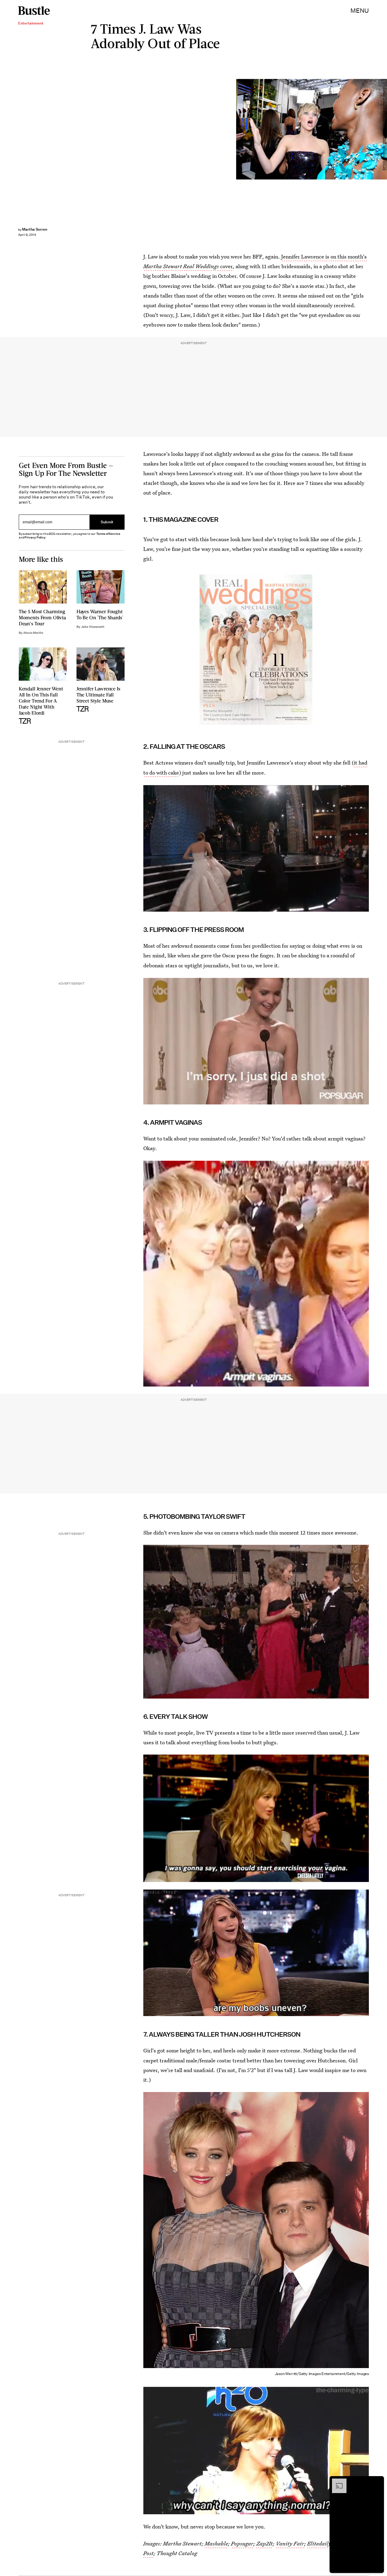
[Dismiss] (377, 2482)
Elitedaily (319, 2543)
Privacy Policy (35, 537)
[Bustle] (34, 11)
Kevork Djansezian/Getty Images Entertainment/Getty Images (384, 129)
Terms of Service (108, 534)
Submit (107, 522)
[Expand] (336, 2482)
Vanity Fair (290, 2543)
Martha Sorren (35, 229)
